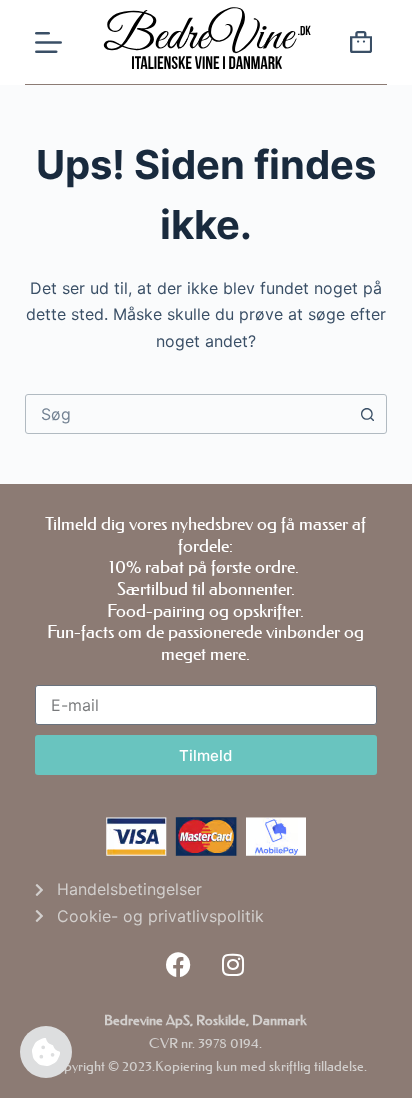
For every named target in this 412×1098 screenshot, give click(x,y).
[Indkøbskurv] (361, 45)
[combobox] (187, 414)
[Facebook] (178, 964)
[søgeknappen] (367, 414)
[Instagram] (233, 964)
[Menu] (48, 42)
